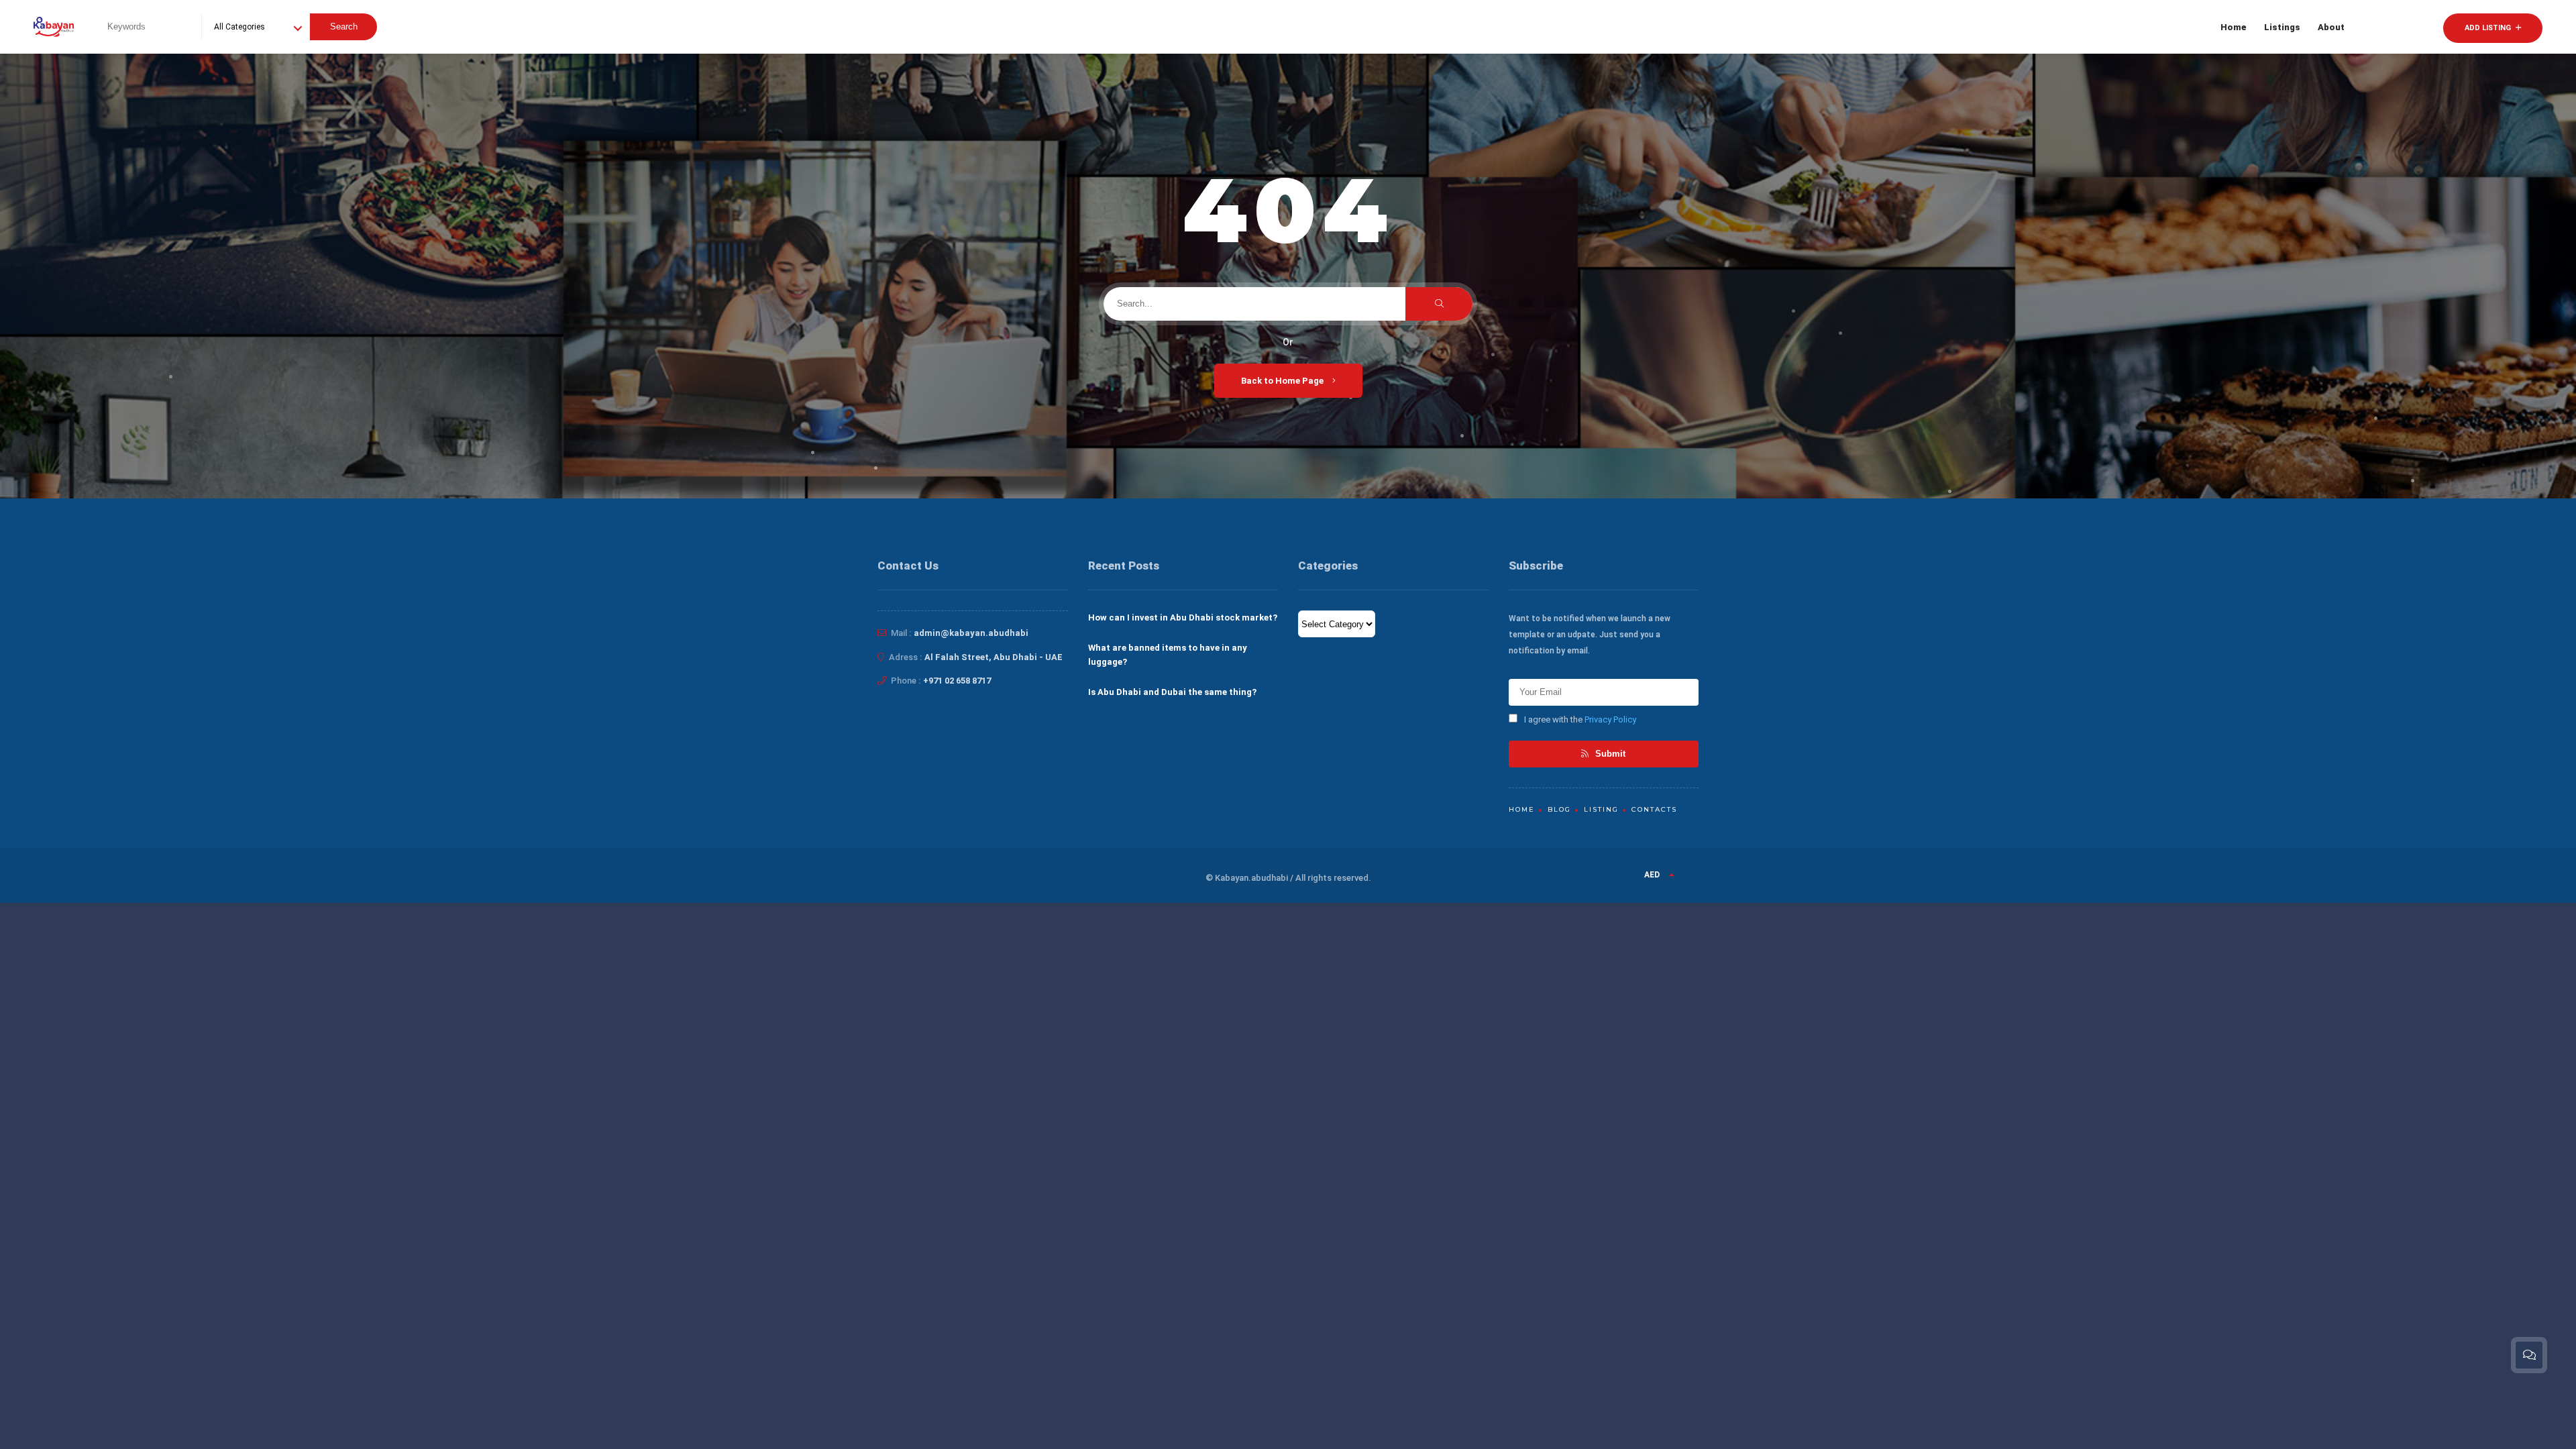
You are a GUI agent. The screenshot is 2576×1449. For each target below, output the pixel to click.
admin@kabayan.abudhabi (971, 633)
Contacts (1654, 809)
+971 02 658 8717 (957, 681)
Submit (1609, 754)
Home (2234, 27)
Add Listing (2489, 28)
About (2331, 27)
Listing (1601, 809)
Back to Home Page (1283, 381)
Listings (2282, 27)
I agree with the (1580, 719)
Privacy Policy (1610, 719)
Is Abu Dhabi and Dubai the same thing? (1172, 692)
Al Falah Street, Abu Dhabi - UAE (994, 657)
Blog (1559, 809)
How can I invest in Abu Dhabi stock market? (1183, 618)
